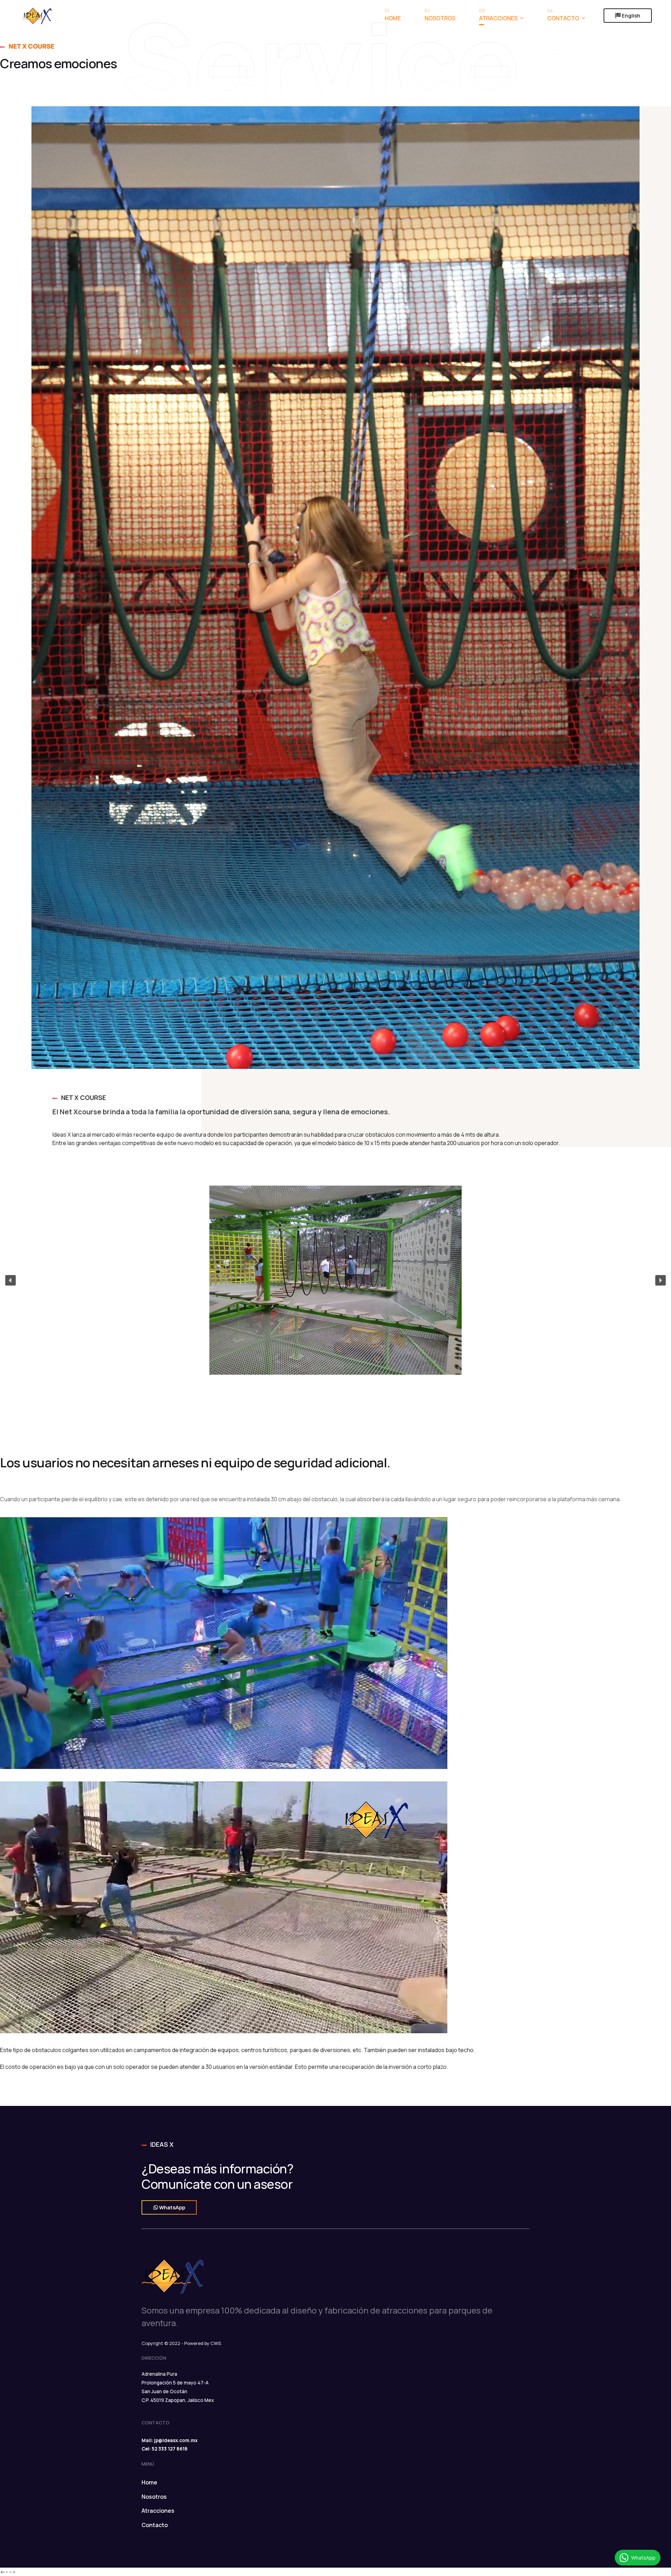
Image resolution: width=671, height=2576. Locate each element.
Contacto (563, 16)
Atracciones (498, 16)
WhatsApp (172, 2207)
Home (393, 16)
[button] (10, 1280)
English (630, 16)
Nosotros (440, 16)
